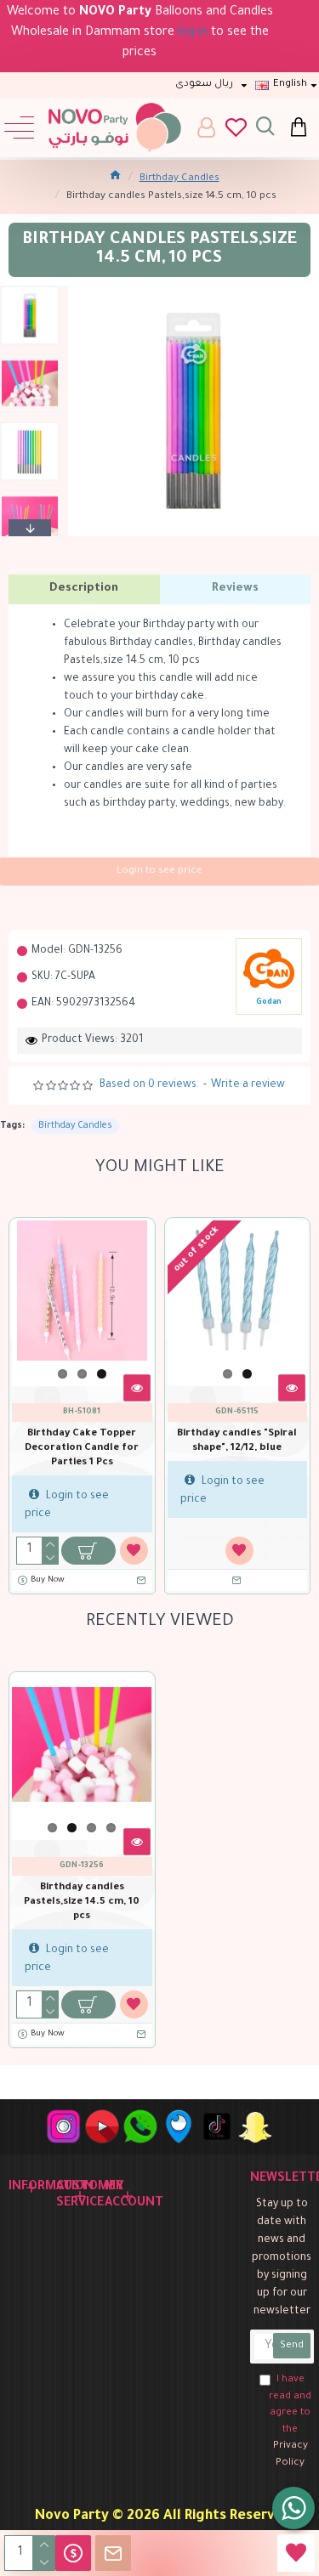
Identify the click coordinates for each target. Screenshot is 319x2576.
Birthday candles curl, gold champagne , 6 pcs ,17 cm (238, 1449)
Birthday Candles (179, 179)
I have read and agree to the (290, 2422)
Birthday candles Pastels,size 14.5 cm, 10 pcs (82, 1902)
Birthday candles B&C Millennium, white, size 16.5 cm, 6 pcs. (83, 1449)
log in (193, 33)
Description (84, 589)
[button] (30, 290)
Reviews (235, 589)
